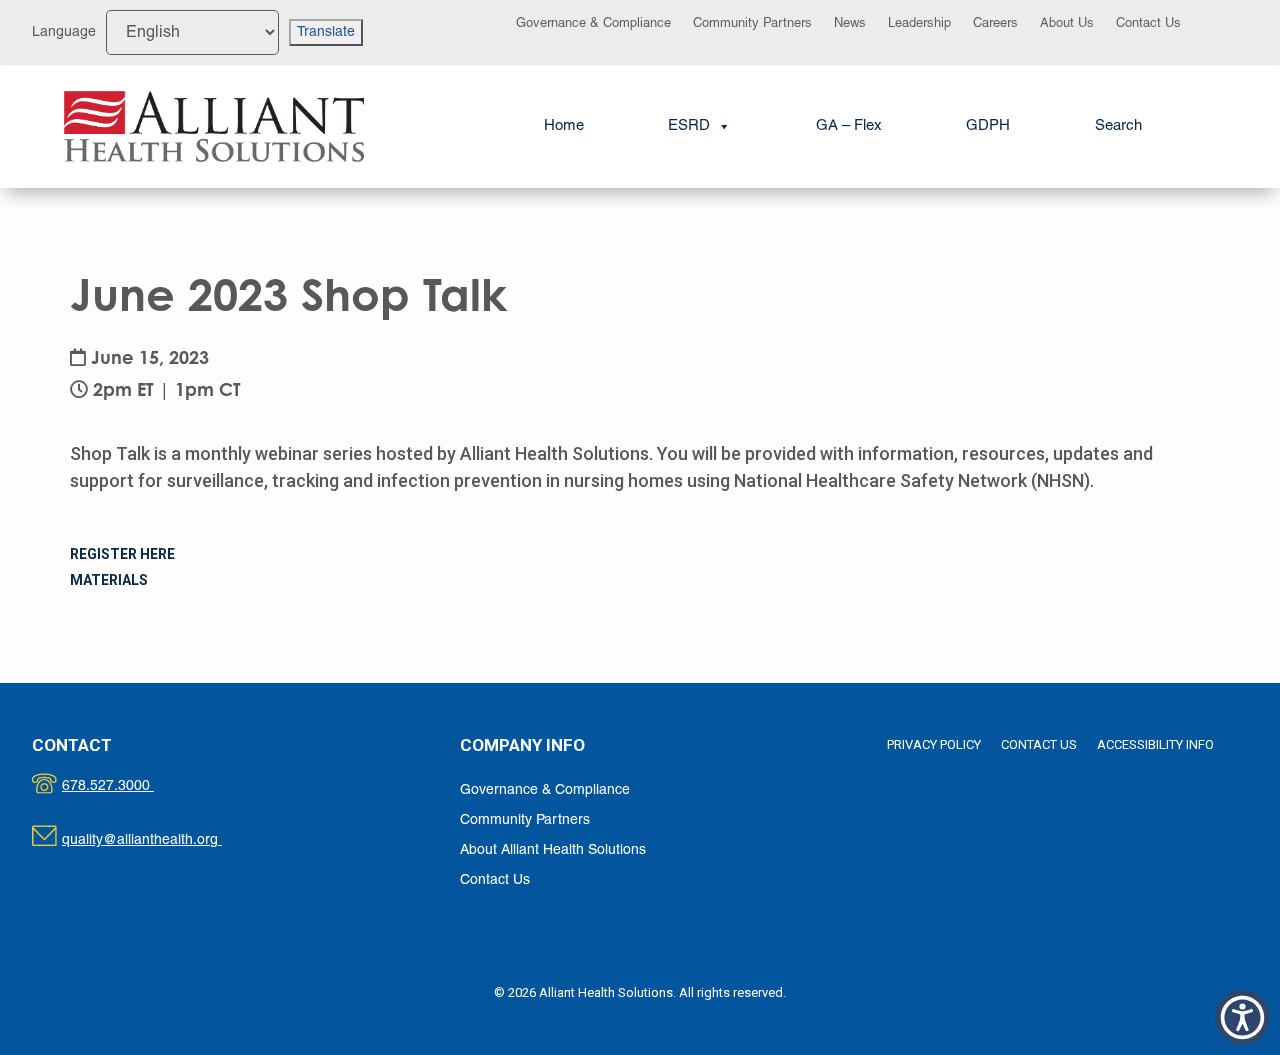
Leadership (919, 24)
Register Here (122, 554)
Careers (995, 24)
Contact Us (1148, 24)
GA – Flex (849, 126)
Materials (109, 580)
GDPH (988, 126)
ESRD (689, 126)
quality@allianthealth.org (159, 840)
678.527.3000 (128, 786)
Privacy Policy (934, 744)
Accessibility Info (1155, 744)
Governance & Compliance (593, 24)
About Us (1067, 24)
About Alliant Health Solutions (553, 850)
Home (564, 126)
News (850, 24)
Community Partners (752, 24)
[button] (1118, 126)
